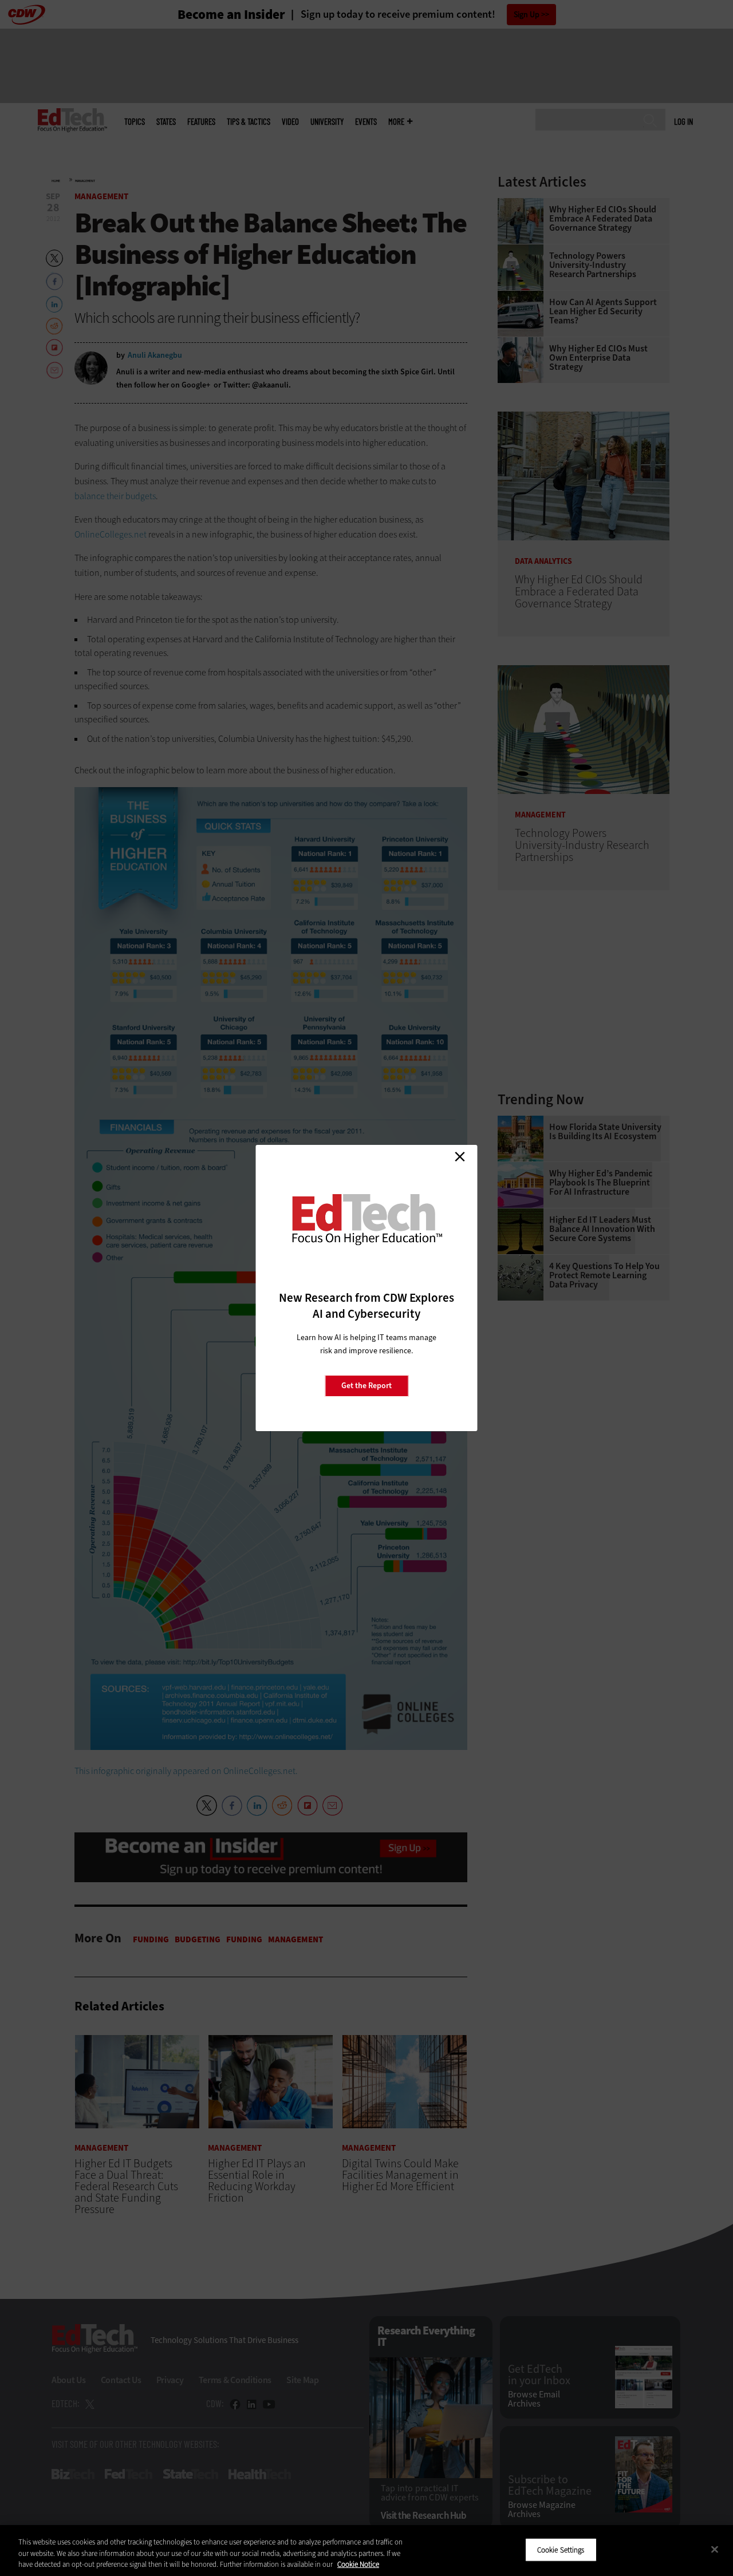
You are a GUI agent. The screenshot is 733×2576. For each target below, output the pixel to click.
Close (460, 1156)
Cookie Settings (561, 2549)
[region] (366, 2551)
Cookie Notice (358, 2564)
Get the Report (366, 1386)
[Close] (715, 2549)
